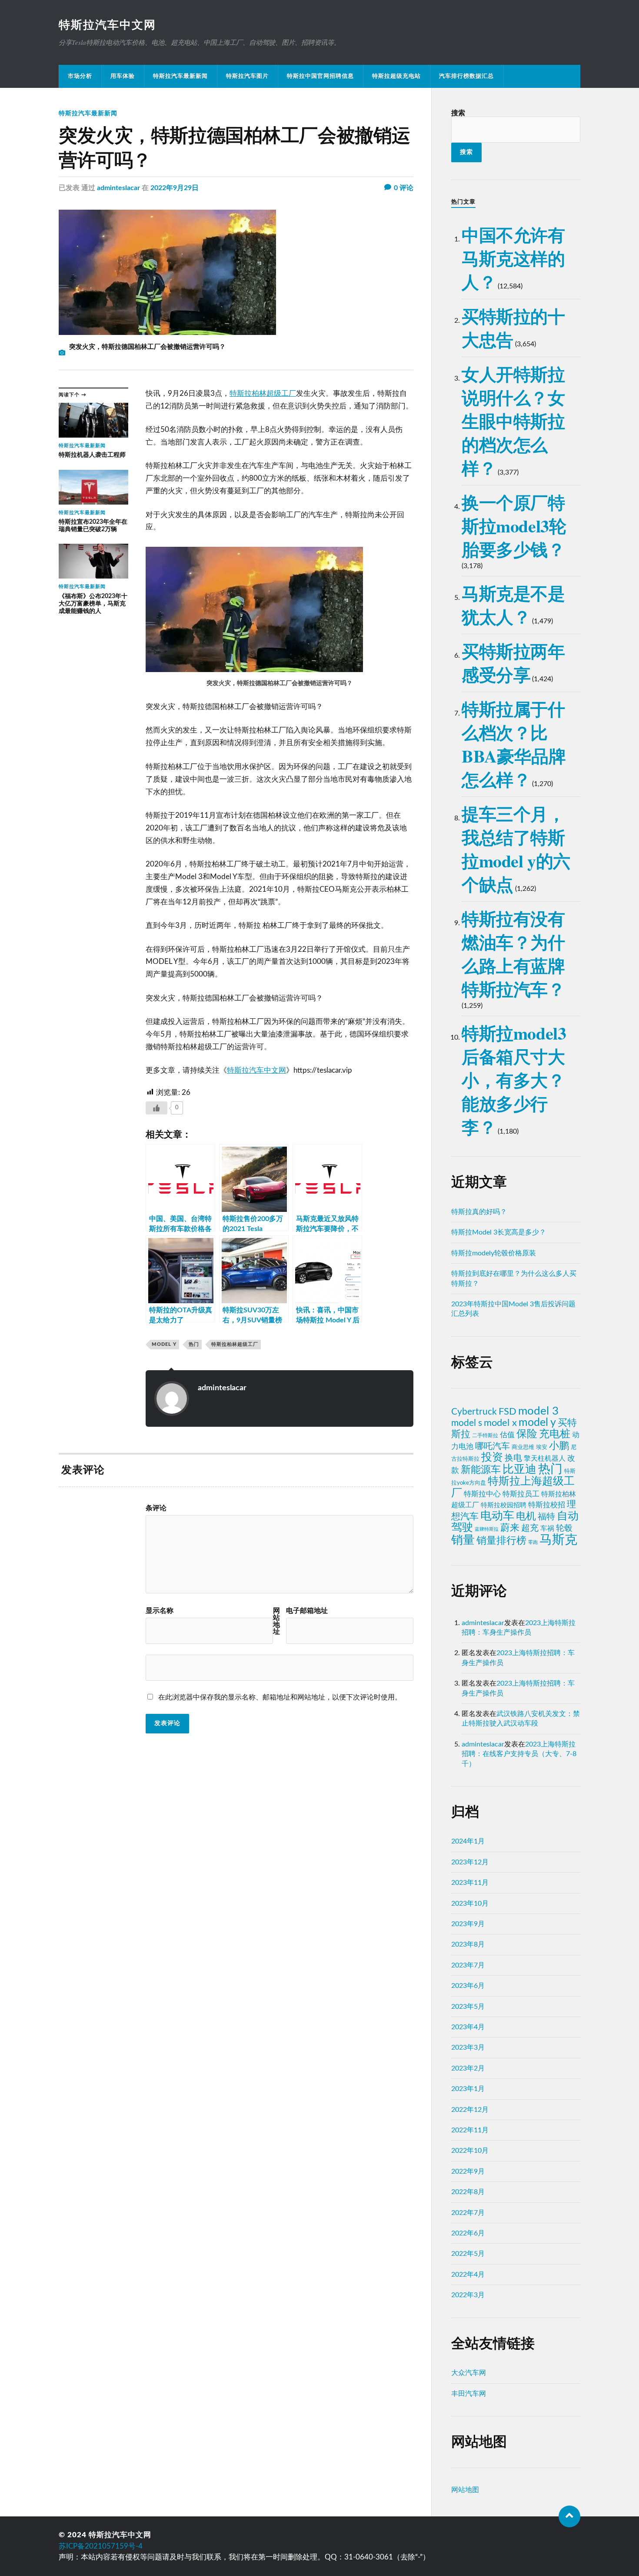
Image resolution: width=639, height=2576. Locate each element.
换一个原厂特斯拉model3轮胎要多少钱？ (514, 526)
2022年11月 (470, 2130)
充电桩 (555, 1434)
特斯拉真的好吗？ (479, 1212)
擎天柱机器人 (545, 1459)
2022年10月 (470, 2151)
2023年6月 (468, 1986)
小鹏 (559, 1446)
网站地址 (276, 1621)
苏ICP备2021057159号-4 (101, 2546)
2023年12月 (470, 1862)
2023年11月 (470, 1883)
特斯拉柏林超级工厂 (263, 393)
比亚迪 (519, 1469)
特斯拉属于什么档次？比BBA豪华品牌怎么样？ (514, 744)
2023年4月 (468, 2027)
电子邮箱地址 (307, 1611)
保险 (527, 1434)
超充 (530, 1528)
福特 (546, 1517)
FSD (508, 1412)
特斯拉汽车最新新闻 (180, 76)
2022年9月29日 (175, 188)
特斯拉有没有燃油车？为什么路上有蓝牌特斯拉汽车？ (513, 954)
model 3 (538, 1411)
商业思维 (523, 1447)
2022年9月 (468, 2171)
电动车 (497, 1516)
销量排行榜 (501, 1541)
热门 (194, 1344)
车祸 (547, 1529)
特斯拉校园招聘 (504, 1505)
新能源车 (481, 1470)
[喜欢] (156, 1108)
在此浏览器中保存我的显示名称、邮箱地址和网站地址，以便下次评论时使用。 (280, 1697)
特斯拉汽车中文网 (107, 25)
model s (467, 1423)
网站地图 (465, 2490)
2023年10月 (470, 1904)
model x (500, 1423)
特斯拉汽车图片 (247, 76)
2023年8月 (468, 1944)
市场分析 (80, 76)
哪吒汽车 (493, 1446)
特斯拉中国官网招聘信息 (320, 76)
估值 (507, 1435)
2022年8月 (468, 2192)
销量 (463, 1540)
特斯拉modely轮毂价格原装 (494, 1253)
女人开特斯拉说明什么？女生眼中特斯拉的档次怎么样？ (513, 421)
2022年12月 (470, 2110)
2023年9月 (468, 1924)
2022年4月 (468, 2275)
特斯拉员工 (521, 1494)
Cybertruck (474, 1412)
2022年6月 (468, 2233)
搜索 (458, 113)
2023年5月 (468, 2007)
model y (164, 1344)
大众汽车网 (469, 2373)
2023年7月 (468, 1965)
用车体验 (123, 76)
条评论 (156, 1508)
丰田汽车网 (469, 2394)
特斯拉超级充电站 (396, 76)
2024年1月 (468, 1841)
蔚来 (510, 1528)
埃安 (542, 1447)
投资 (492, 1457)
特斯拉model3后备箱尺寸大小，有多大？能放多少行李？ (514, 1080)
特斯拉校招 (547, 1505)
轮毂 (564, 1528)
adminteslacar (118, 188)
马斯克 (558, 1540)
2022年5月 (468, 2254)
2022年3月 (468, 2295)
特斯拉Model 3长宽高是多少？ (499, 1232)
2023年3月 (468, 2047)
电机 (526, 1516)
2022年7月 (468, 2213)
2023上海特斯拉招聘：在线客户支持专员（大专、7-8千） (519, 1754)
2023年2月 (468, 2068)
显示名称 (160, 1611)
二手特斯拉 (485, 1435)
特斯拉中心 (482, 1494)
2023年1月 (468, 2089)
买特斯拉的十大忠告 (513, 328)
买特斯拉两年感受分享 (513, 663)
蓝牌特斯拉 (487, 1529)
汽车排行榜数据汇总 (466, 76)
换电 (513, 1458)
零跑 (533, 1542)
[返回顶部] (569, 2516)
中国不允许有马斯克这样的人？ (513, 258)
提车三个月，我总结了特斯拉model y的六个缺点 (516, 849)
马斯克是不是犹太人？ (513, 605)
